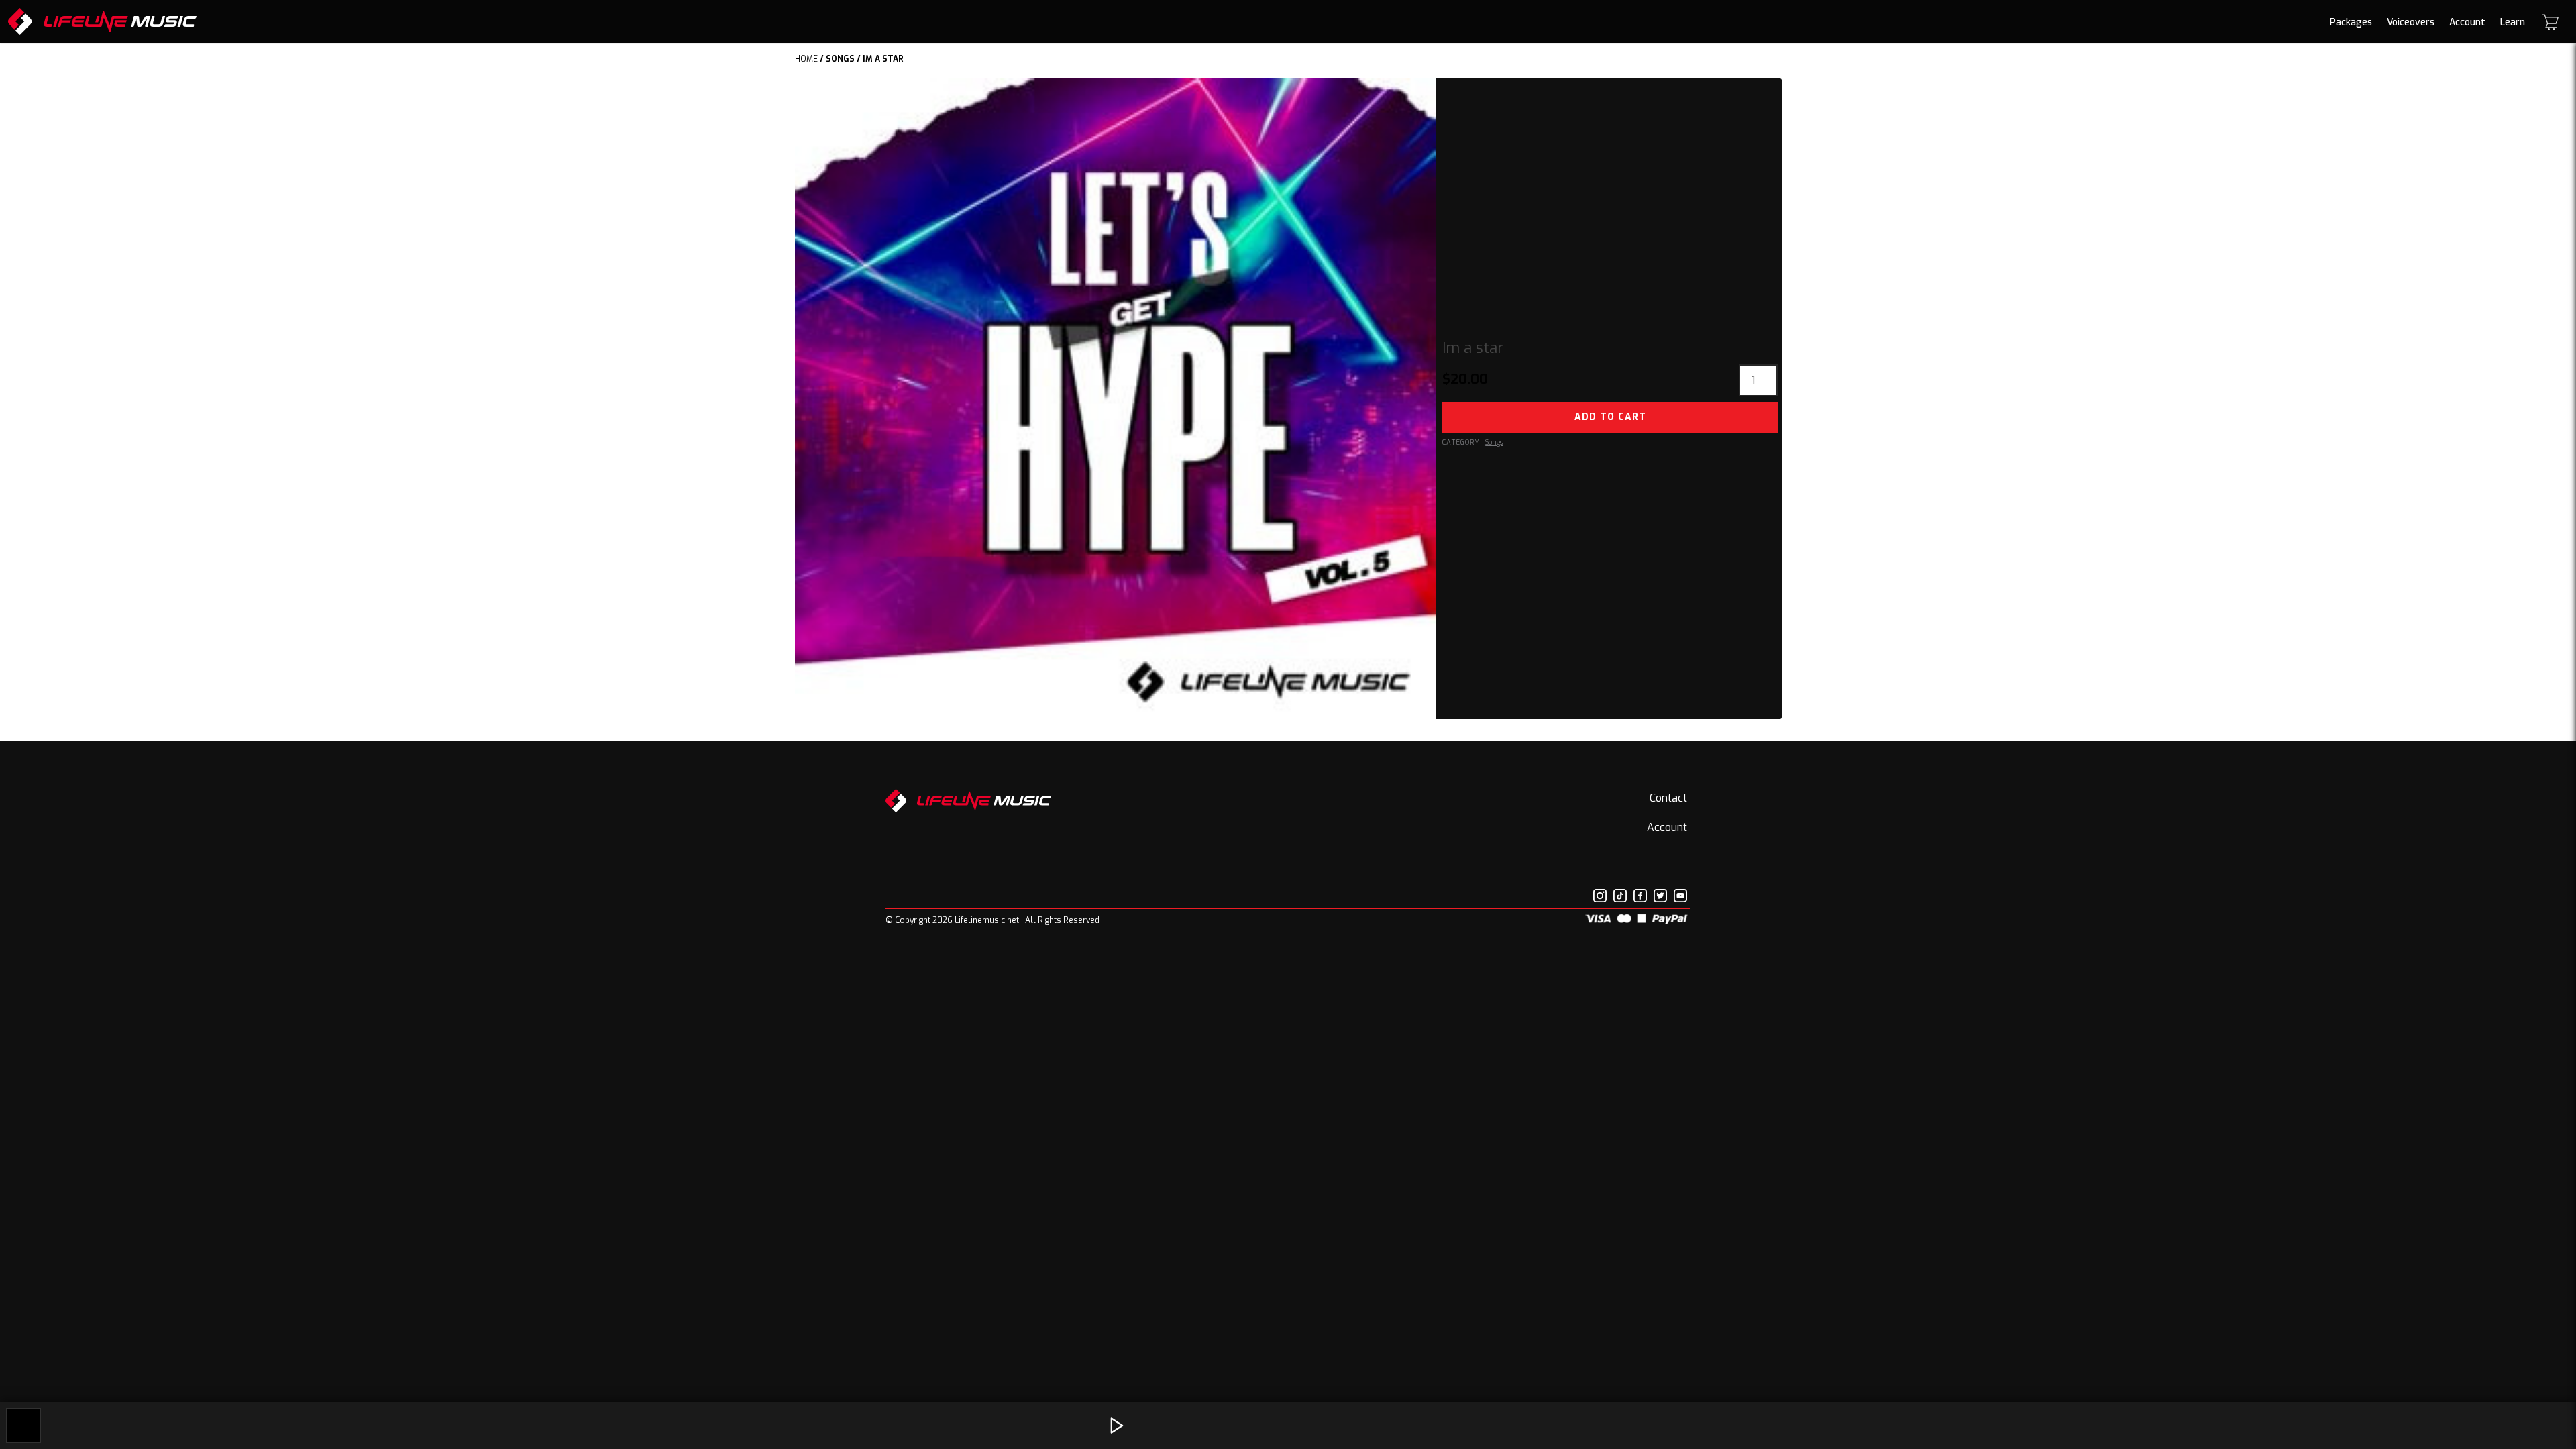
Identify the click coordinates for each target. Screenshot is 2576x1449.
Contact (1668, 798)
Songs (840, 59)
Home (806, 59)
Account (2467, 22)
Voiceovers (2411, 22)
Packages (2351, 22)
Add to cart (1610, 417)
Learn (2513, 22)
